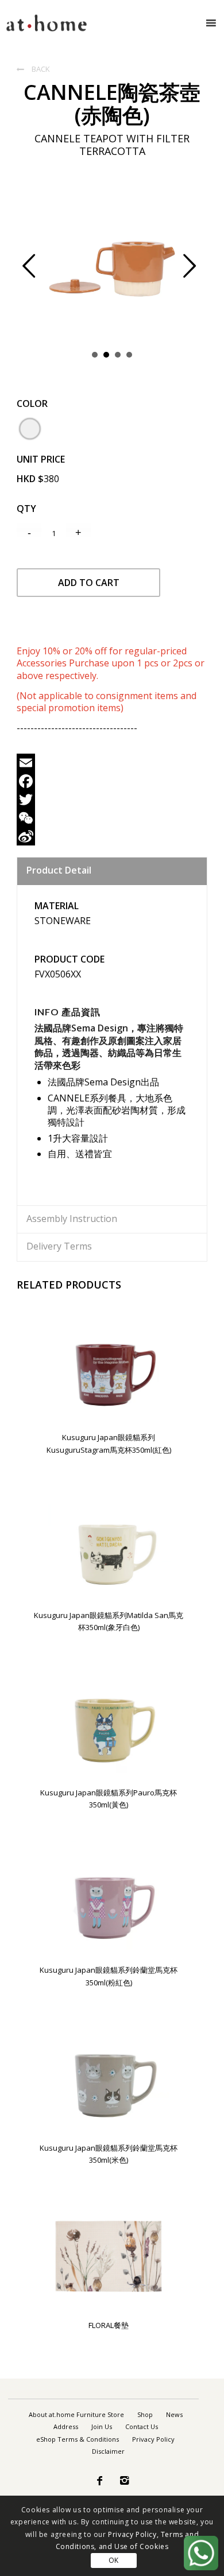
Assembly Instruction (72, 1219)
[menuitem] (76, 2415)
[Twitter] (112, 800)
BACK (33, 69)
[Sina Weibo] (112, 836)
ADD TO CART (89, 583)
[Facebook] (112, 781)
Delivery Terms (59, 1246)
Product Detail (59, 870)
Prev (38, 273)
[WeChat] (112, 818)
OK (114, 2560)
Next (199, 273)
